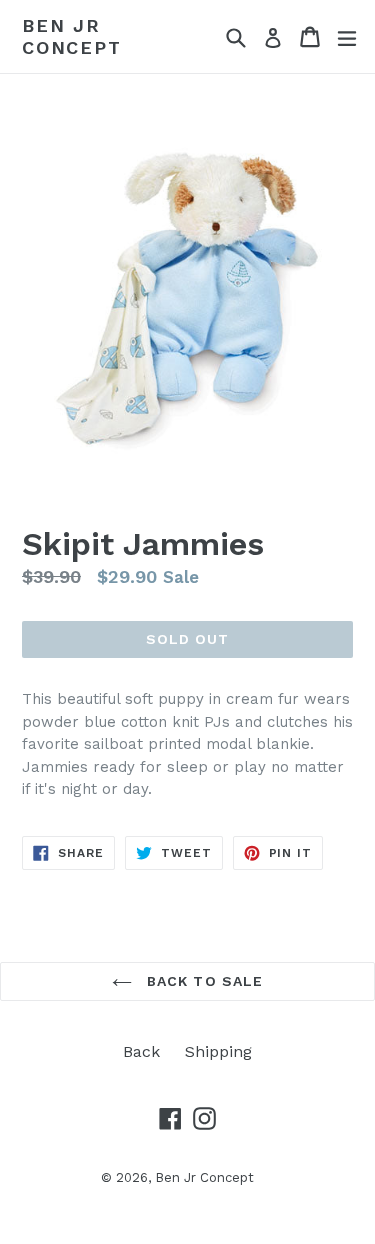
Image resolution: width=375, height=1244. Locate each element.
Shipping (218, 1051)
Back (141, 1051)
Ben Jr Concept (72, 36)
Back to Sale (203, 981)
